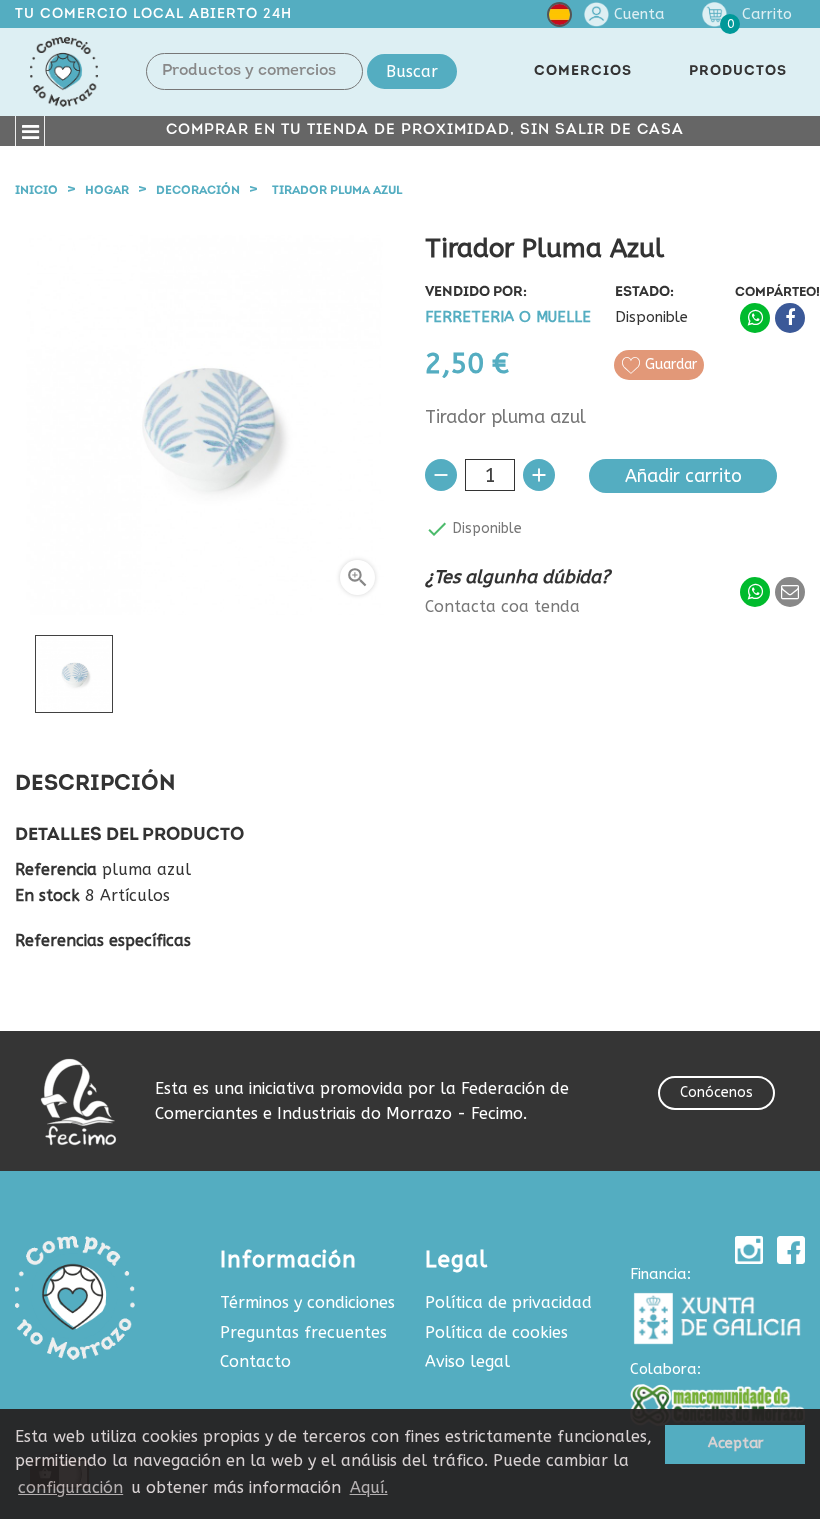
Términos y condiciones (307, 1302)
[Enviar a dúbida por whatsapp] (755, 592)
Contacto (255, 1361)
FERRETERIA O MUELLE (508, 317)
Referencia (56, 870)
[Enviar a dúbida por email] (790, 592)
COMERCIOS (583, 71)
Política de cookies (496, 1332)
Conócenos (716, 1092)
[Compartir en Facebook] (790, 318)
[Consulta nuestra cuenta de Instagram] (749, 1250)
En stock (47, 896)
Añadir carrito (683, 476)
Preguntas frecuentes (303, 1332)
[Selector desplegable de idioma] (559, 18)
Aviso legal (467, 1361)
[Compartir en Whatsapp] (755, 318)
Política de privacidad (508, 1302)
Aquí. (369, 1487)
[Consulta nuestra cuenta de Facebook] (791, 1250)
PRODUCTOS (738, 71)
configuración (70, 1487)
